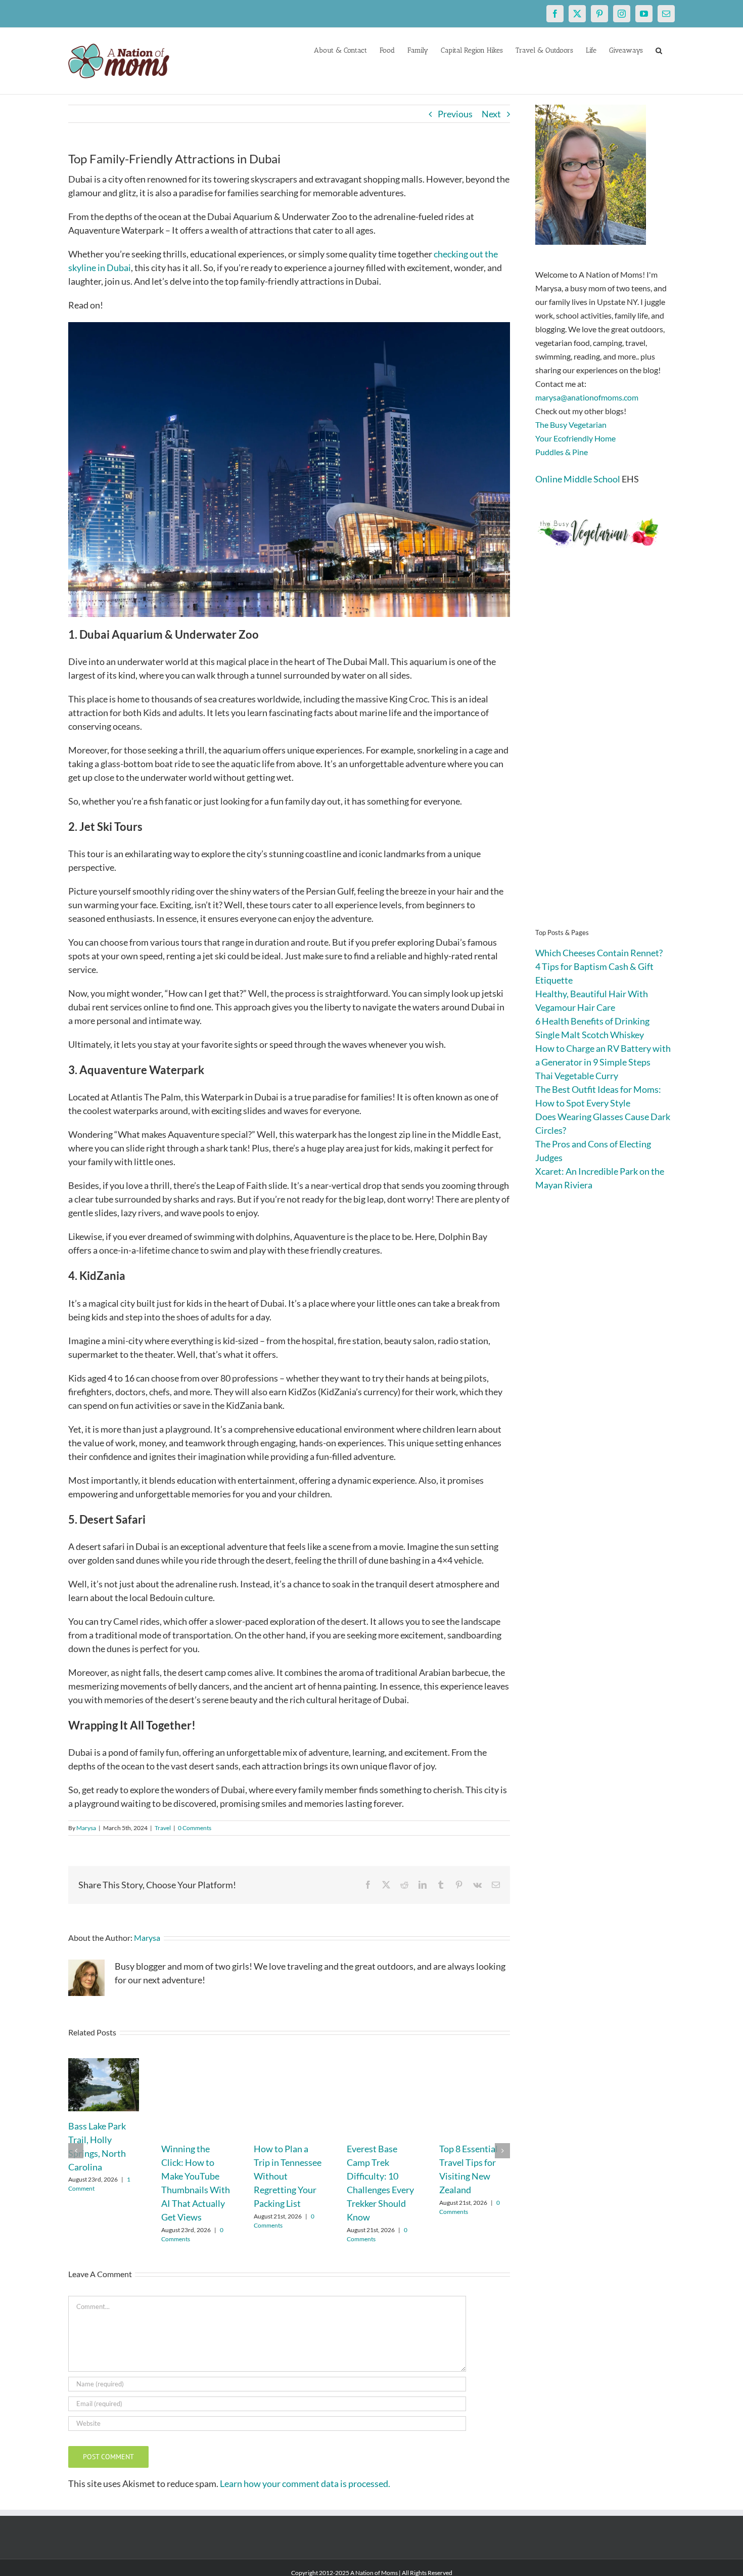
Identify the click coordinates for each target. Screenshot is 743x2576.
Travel (163, 1828)
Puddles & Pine (562, 452)
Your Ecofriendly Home (575, 438)
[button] (659, 50)
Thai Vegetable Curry (577, 1076)
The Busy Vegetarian (571, 425)
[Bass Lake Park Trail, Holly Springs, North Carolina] (104, 2064)
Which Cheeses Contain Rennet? (599, 953)
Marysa (86, 1828)
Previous (455, 114)
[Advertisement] (605, 753)
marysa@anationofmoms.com (587, 397)
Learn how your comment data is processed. (305, 2483)
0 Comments (195, 1828)
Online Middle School (578, 479)
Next (491, 114)
